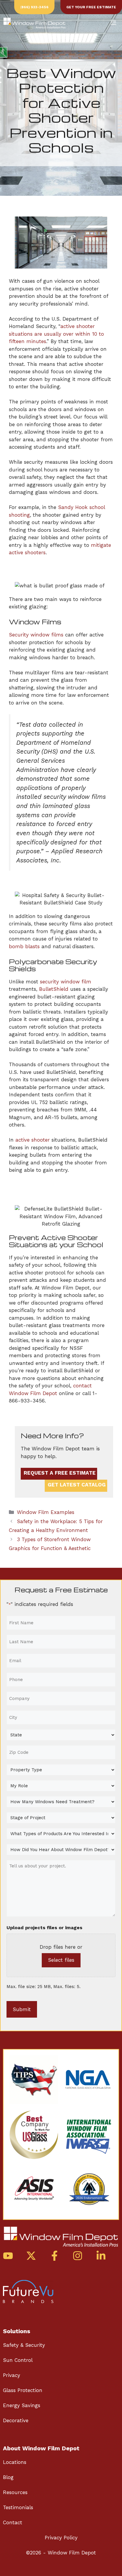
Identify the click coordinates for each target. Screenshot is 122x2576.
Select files (61, 1960)
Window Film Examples (46, 1512)
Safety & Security (24, 2345)
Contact (13, 2522)
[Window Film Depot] (34, 23)
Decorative (16, 2420)
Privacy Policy (61, 2538)
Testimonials (18, 2507)
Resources (15, 2492)
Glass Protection (23, 2390)
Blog (8, 2477)
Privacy (12, 2375)
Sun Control (18, 2360)
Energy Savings (22, 2405)
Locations (15, 2462)
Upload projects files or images (44, 1928)
